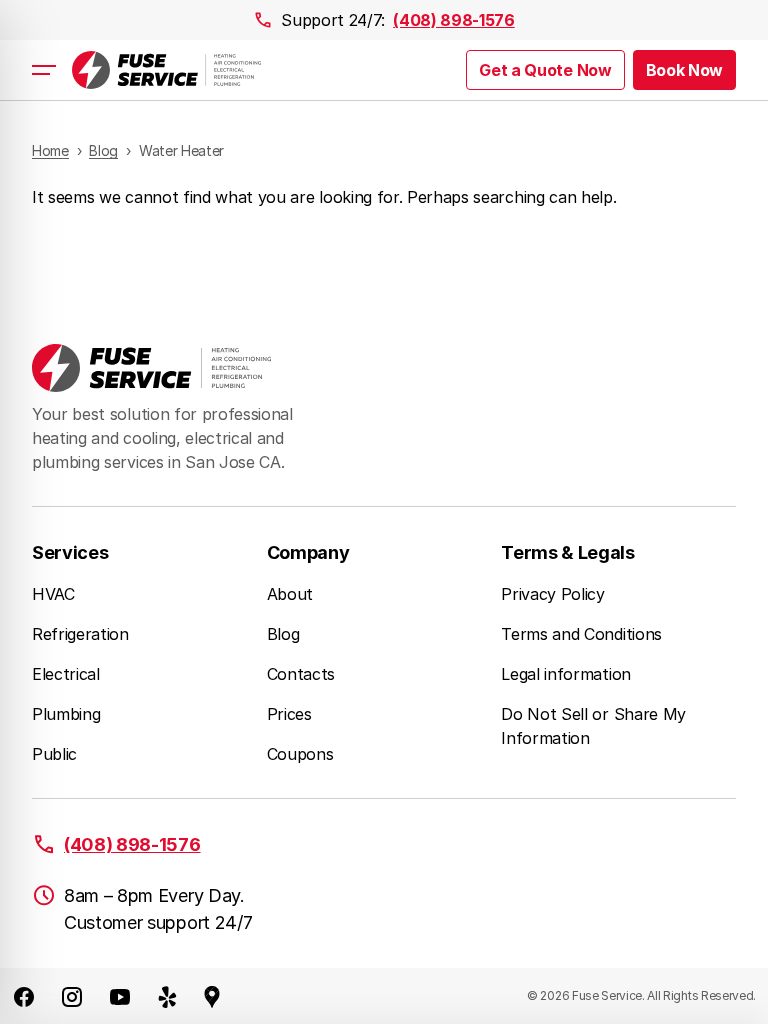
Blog (283, 634)
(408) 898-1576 (454, 20)
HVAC (53, 594)
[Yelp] (168, 996)
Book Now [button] (684, 70)
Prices (289, 714)
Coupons (300, 754)
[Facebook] (24, 996)
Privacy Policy (553, 594)
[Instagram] (72, 996)
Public (54, 754)
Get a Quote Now (545, 70)
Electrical (66, 674)
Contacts (301, 674)
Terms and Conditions (581, 634)
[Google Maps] (212, 996)
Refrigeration (80, 634)
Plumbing (66, 714)
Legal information (566, 674)
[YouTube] (120, 996)
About (290, 594)
